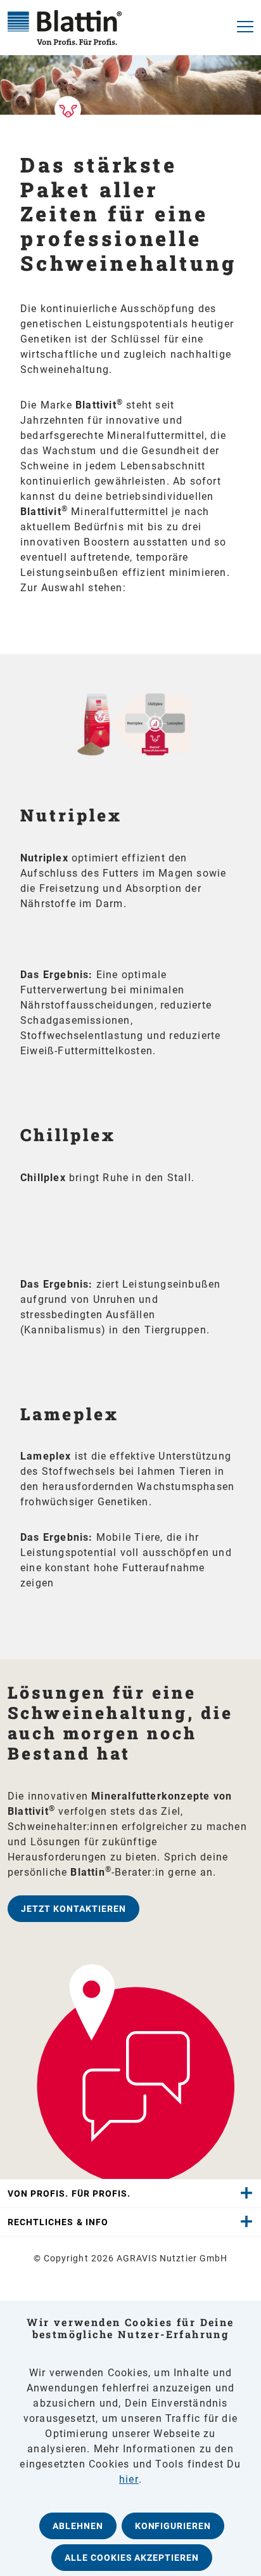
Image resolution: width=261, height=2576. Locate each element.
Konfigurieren (173, 2526)
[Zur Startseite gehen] (111, 28)
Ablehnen (78, 2526)
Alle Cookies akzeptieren (132, 2558)
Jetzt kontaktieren (73, 1909)
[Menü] (241, 28)
